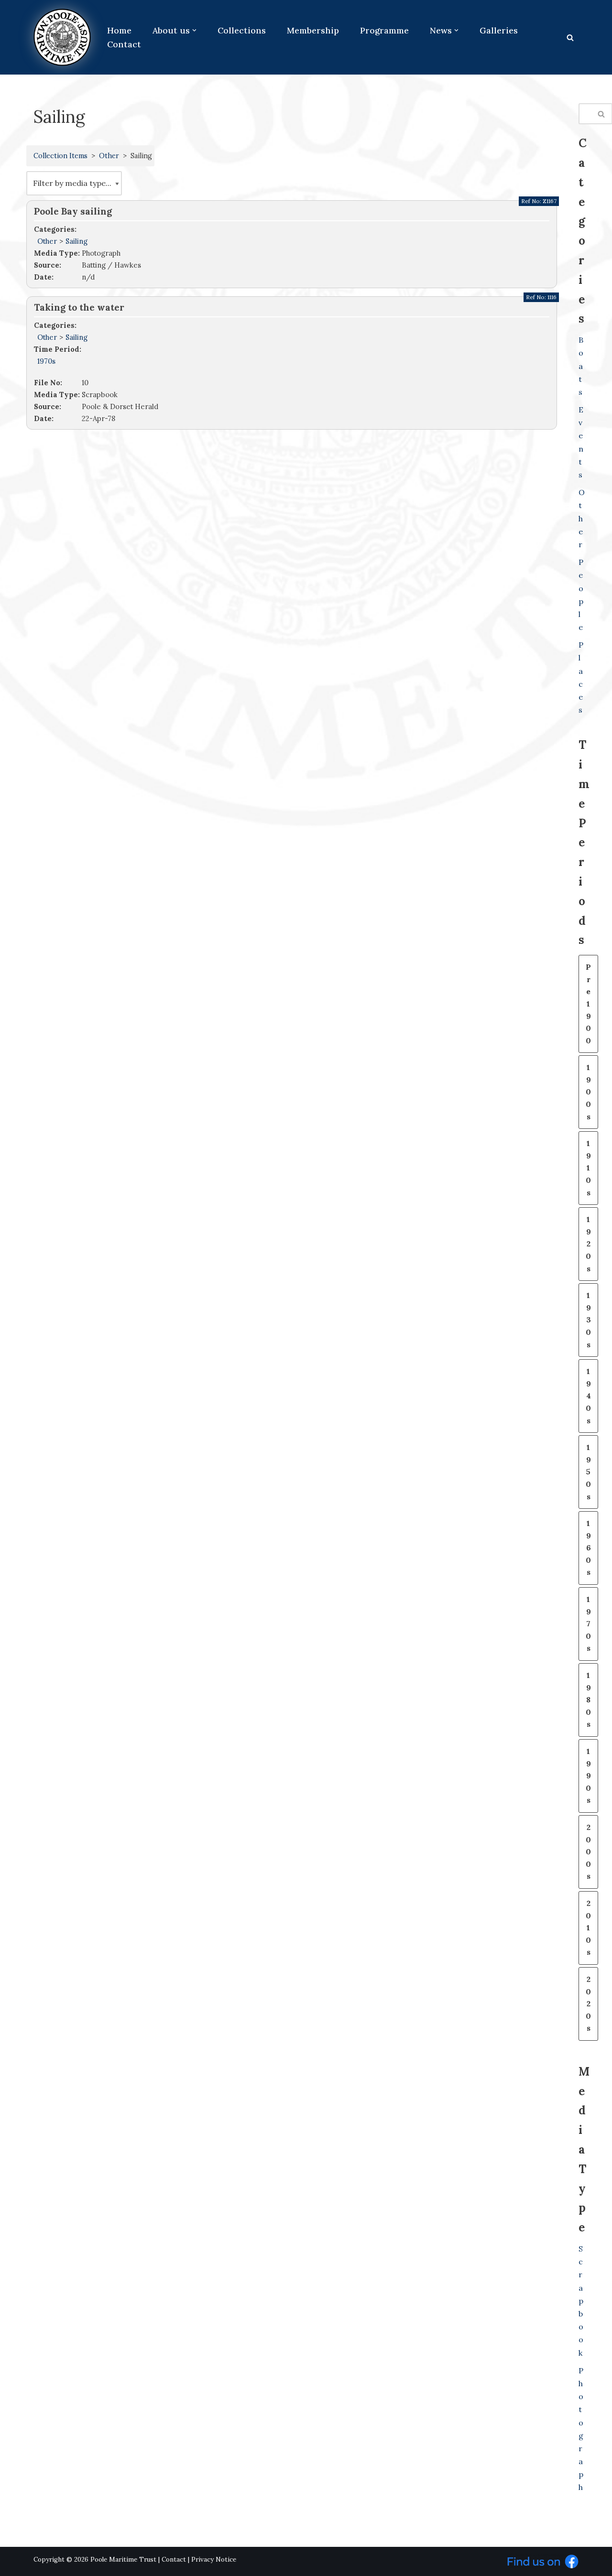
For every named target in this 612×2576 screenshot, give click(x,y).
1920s (588, 1244)
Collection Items (60, 156)
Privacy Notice (214, 2560)
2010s (588, 1927)
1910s (588, 1168)
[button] (194, 30)
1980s (588, 1699)
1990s (588, 1775)
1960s (588, 1548)
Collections (242, 30)
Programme (384, 30)
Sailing (76, 241)
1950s (588, 1472)
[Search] (570, 38)
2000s (588, 1851)
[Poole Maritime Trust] (62, 37)
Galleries (499, 30)
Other (109, 156)
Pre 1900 (588, 1004)
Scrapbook (581, 2301)
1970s (46, 361)
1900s (588, 1092)
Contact (124, 44)
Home (119, 30)
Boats (581, 366)
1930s (588, 1320)
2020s (588, 2003)
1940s (588, 1396)
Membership (313, 30)
